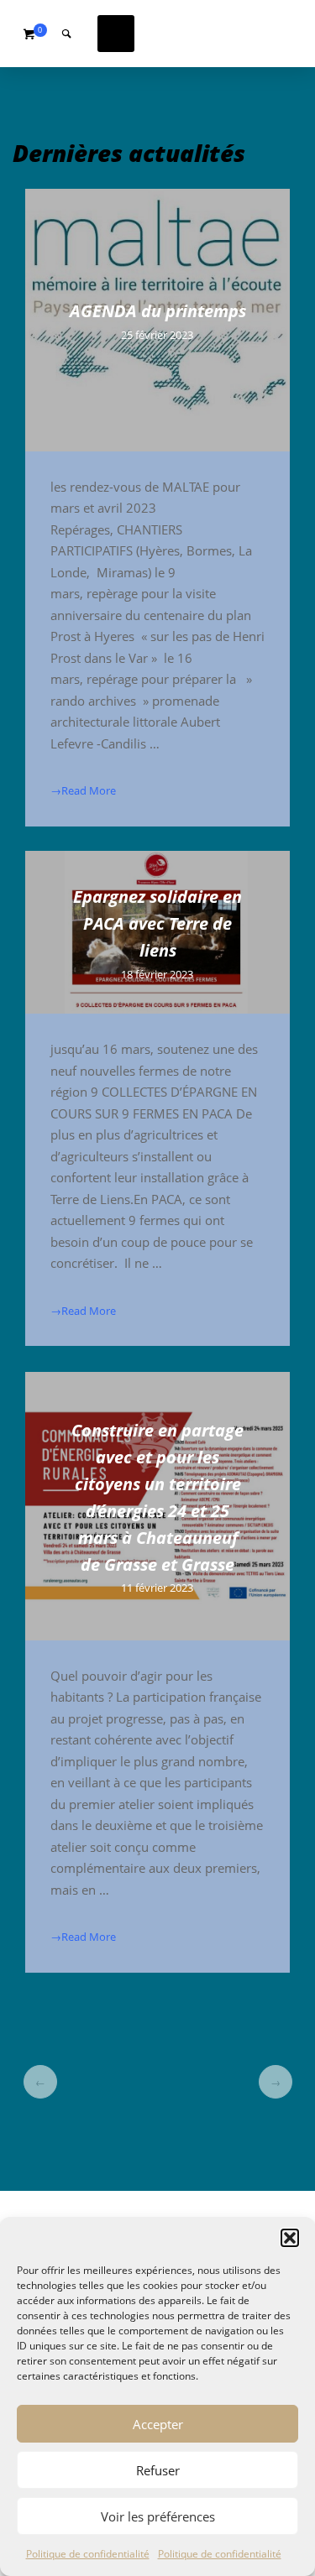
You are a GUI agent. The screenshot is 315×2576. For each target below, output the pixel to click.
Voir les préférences (158, 2516)
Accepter (158, 2424)
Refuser (158, 2470)
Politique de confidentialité (88, 2554)
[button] (290, 2238)
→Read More (83, 790)
